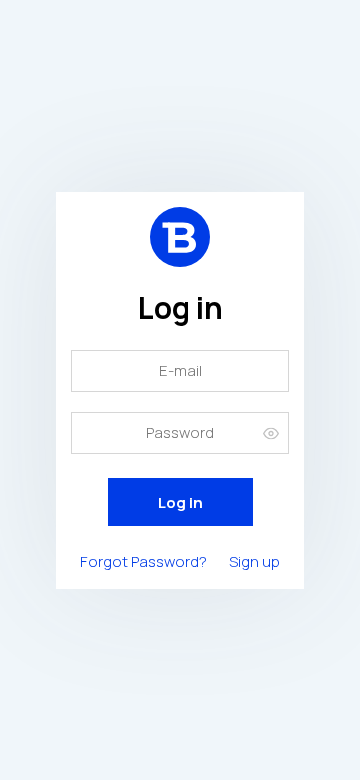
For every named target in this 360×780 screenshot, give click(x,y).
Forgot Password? (143, 561)
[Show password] (271, 432)
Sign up (254, 561)
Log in (180, 502)
